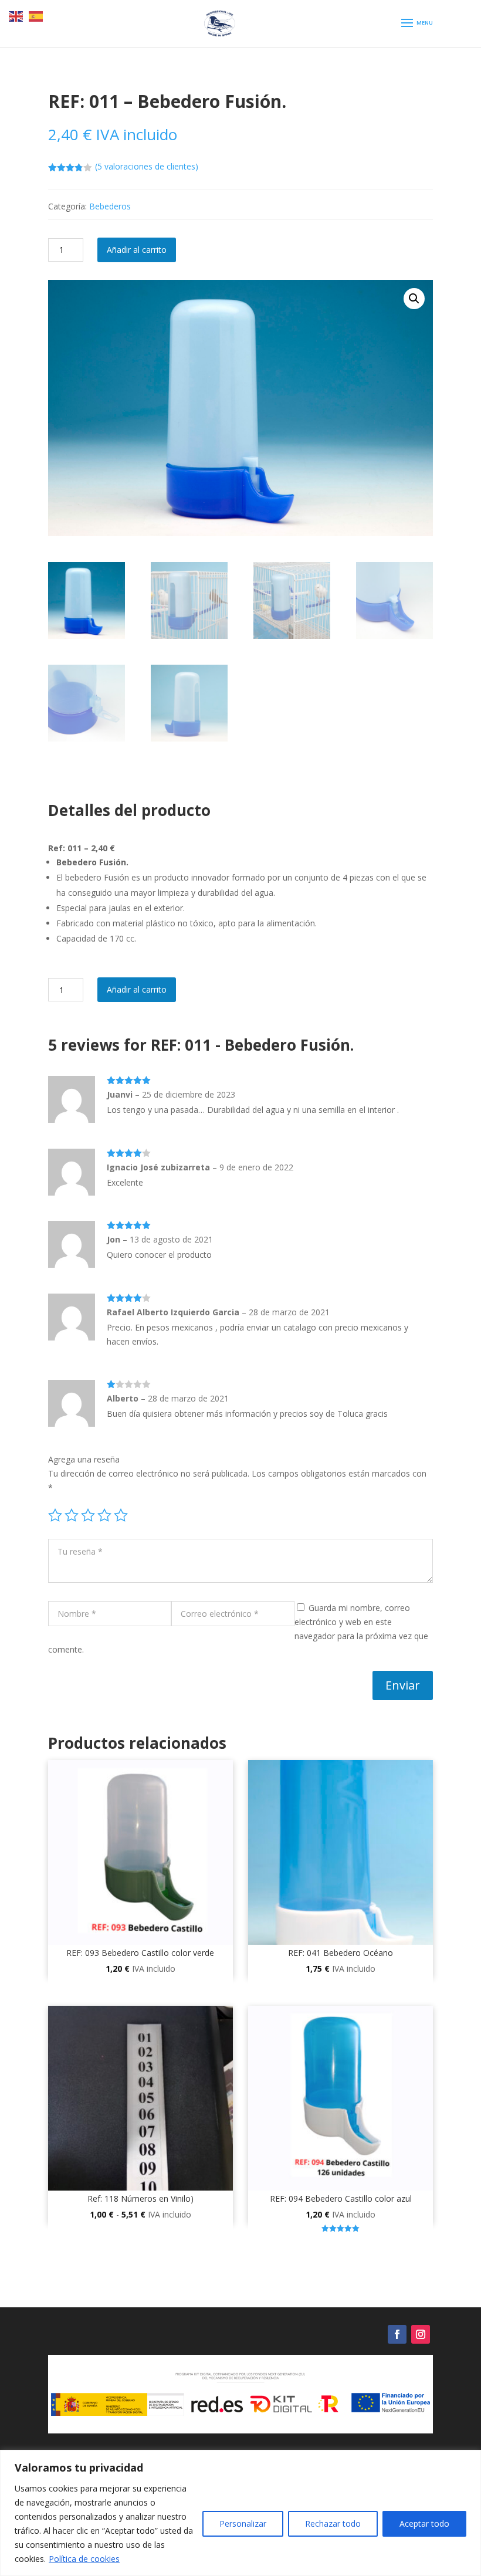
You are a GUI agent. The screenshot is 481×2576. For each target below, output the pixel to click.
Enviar (403, 1685)
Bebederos (110, 206)
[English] (16, 16)
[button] (414, 299)
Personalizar (243, 2523)
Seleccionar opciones (140, 2244)
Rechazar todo (333, 2523)
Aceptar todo (424, 2523)
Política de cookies (84, 2559)
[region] (240, 2513)
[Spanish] (36, 16)
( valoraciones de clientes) (147, 166)
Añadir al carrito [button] (140, 1998)
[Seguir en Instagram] (421, 2334)
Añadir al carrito (137, 250)
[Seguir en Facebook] (397, 2334)
